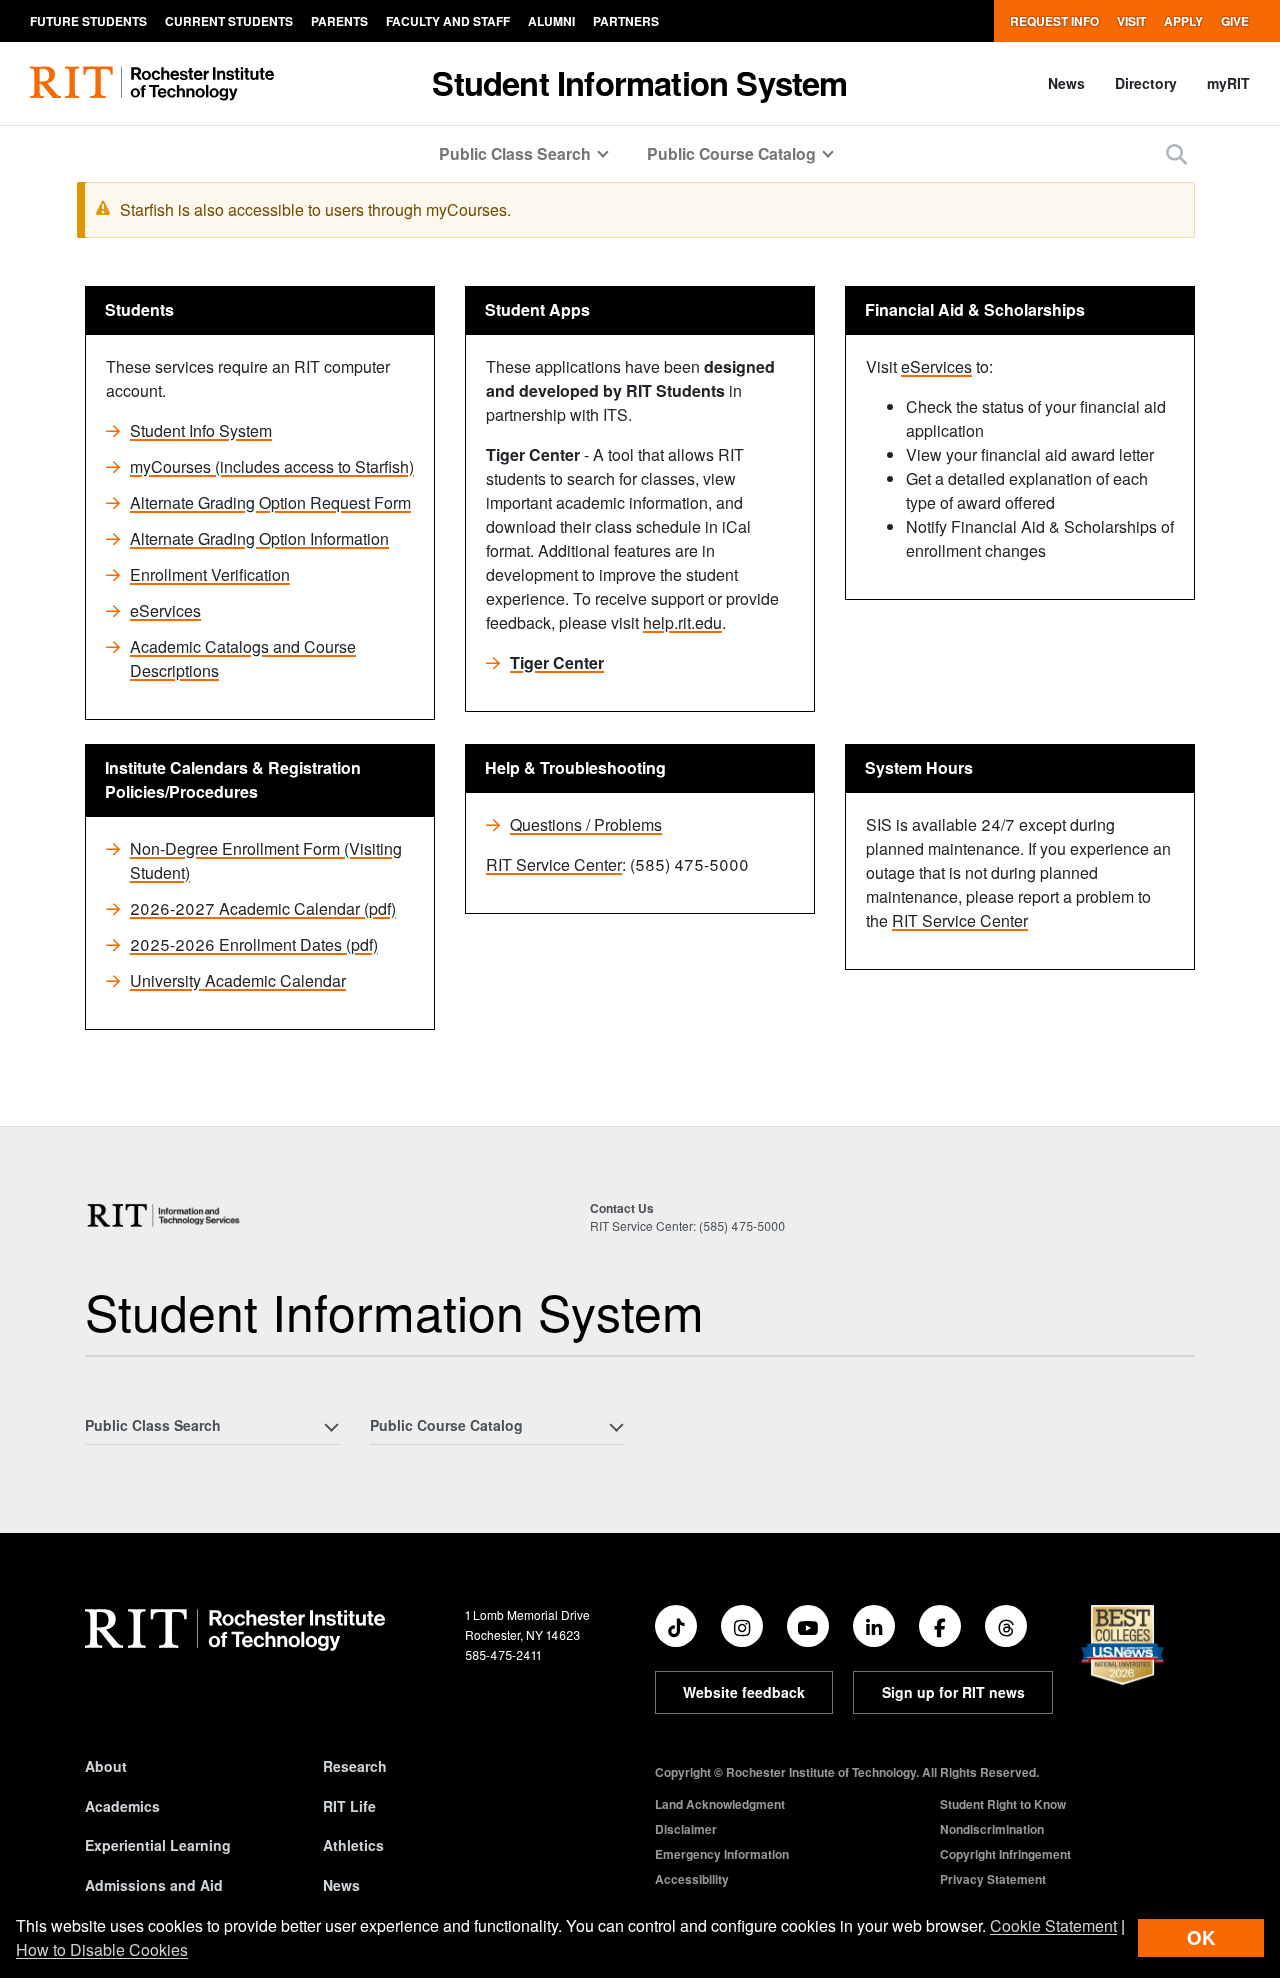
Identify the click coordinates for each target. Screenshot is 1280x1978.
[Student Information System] (164, 1215)
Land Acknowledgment (720, 1804)
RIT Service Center (554, 864)
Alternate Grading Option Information (259, 538)
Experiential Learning (158, 1845)
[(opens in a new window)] (676, 1626)
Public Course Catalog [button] (731, 153)
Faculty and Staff (448, 21)
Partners (626, 21)
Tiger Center (557, 662)
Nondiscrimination (992, 1829)
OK (1201, 1937)
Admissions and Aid (154, 1885)
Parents (339, 21)
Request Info (1054, 21)
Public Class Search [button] (515, 153)
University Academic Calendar (238, 980)
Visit (1131, 21)
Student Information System (639, 82)
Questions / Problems (586, 824)
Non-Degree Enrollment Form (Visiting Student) (266, 860)
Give (1235, 21)
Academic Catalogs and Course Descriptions (243, 658)
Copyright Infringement (1005, 1854)
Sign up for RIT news (953, 1692)
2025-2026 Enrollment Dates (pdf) (254, 944)
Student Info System (201, 430)
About (106, 1766)
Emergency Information (722, 1854)
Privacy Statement (993, 1879)
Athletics (353, 1845)
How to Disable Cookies (102, 1949)
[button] (1176, 153)
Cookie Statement (1053, 1925)
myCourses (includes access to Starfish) (272, 466)
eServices (165, 610)
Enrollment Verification (210, 574)
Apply (1183, 21)
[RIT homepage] (152, 83)
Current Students (229, 21)
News (1066, 83)
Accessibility (692, 1879)
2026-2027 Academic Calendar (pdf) (263, 908)
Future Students (88, 21)
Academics (122, 1806)
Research (355, 1766)
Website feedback (744, 1692)
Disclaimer (686, 1829)
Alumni (551, 21)
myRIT (1228, 83)
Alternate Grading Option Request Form (270, 502)
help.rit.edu (682, 622)
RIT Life (349, 1806)
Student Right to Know (1003, 1804)
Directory (1146, 83)
